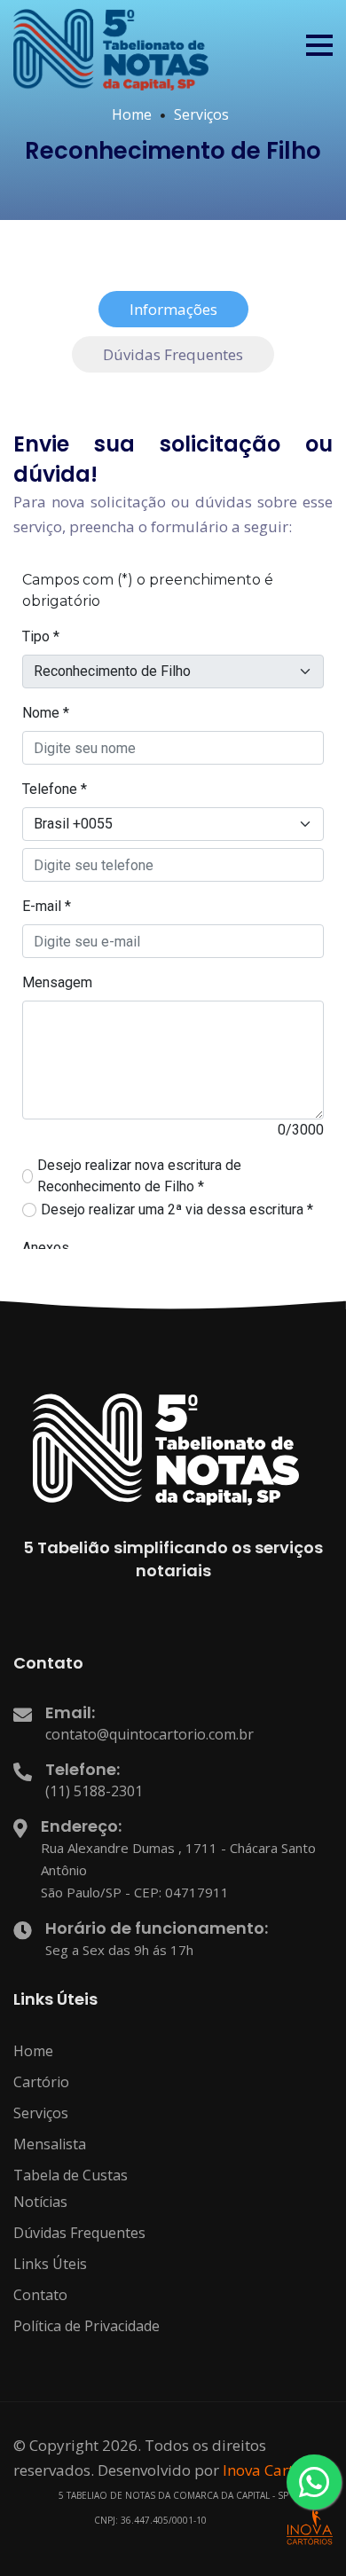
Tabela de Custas (71, 2175)
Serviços (201, 114)
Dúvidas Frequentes (79, 2233)
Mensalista (50, 2144)
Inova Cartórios (276, 2470)
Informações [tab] (173, 309)
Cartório (41, 2082)
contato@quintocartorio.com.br (149, 1734)
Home (132, 114)
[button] (319, 45)
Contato (40, 2295)
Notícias (40, 2202)
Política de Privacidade (86, 2326)
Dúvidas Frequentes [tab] (173, 354)
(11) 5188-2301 (94, 1791)
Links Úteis (50, 2264)
